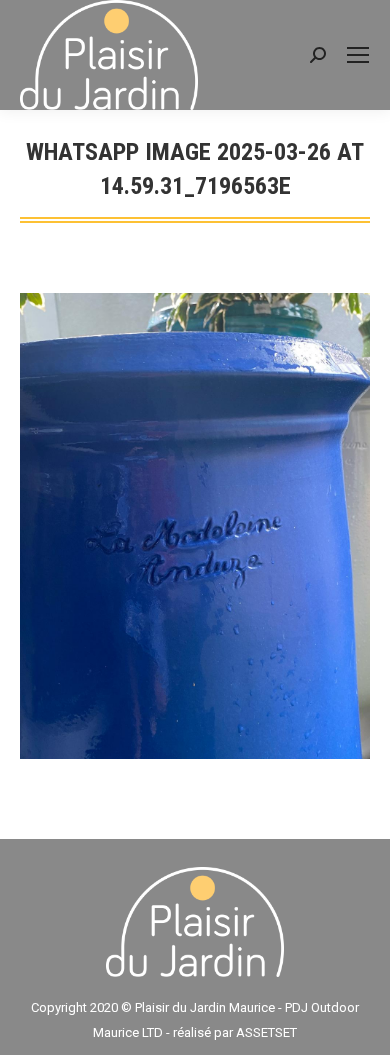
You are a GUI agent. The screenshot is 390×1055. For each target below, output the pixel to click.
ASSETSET (266, 1032)
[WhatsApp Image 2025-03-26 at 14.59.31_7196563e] (195, 526)
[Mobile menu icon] (358, 55)
